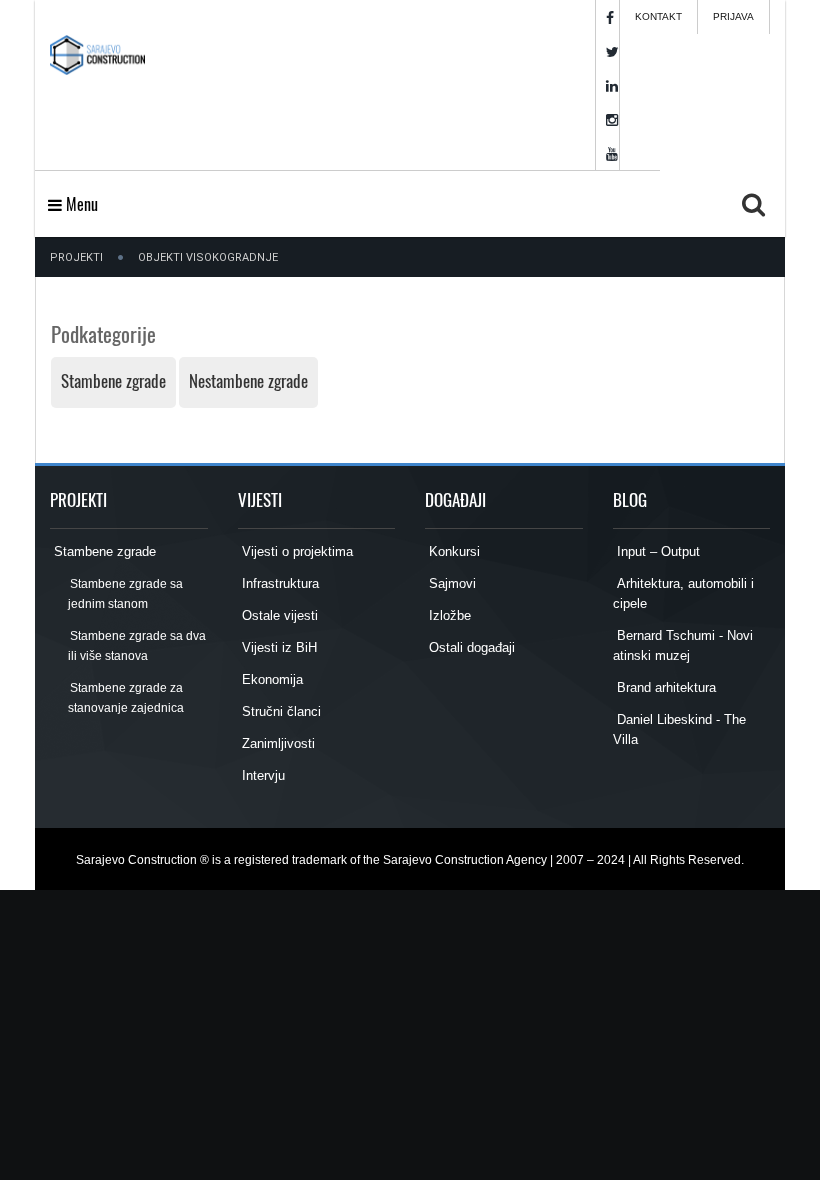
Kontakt (658, 16)
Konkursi (452, 551)
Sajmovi (450, 583)
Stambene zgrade (113, 380)
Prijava (733, 16)
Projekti (76, 257)
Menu (80, 204)
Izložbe (448, 615)
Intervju (261, 775)
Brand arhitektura (664, 687)
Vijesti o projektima (295, 551)
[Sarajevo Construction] (97, 50)
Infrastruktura (278, 583)
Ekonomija (270, 679)
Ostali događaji (470, 647)
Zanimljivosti (276, 743)
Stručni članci (279, 711)
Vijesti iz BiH (277, 647)
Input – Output (656, 551)
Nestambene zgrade (248, 380)
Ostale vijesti (278, 615)
